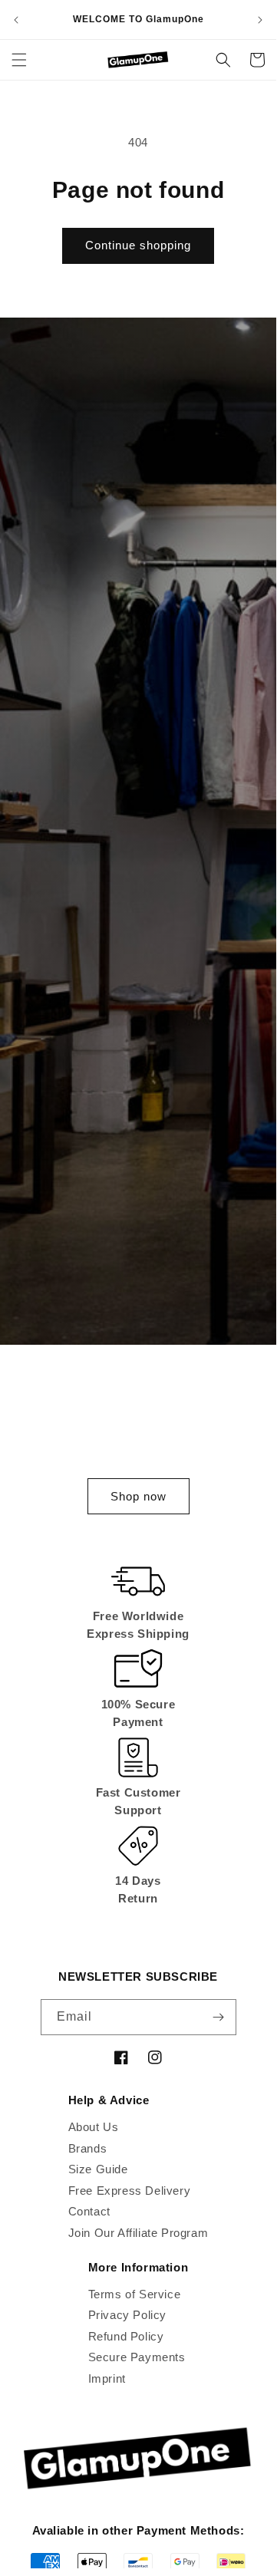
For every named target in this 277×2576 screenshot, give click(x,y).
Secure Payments (137, 2357)
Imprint (107, 2378)
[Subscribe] (219, 2017)
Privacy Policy (127, 2315)
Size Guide (98, 2169)
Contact (89, 2211)
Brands (88, 2148)
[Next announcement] (260, 20)
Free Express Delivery (130, 2191)
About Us (94, 2127)
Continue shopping (138, 245)
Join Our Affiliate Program (138, 2233)
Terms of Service (135, 2294)
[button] (19, 60)
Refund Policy (126, 2336)
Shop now (138, 1496)
